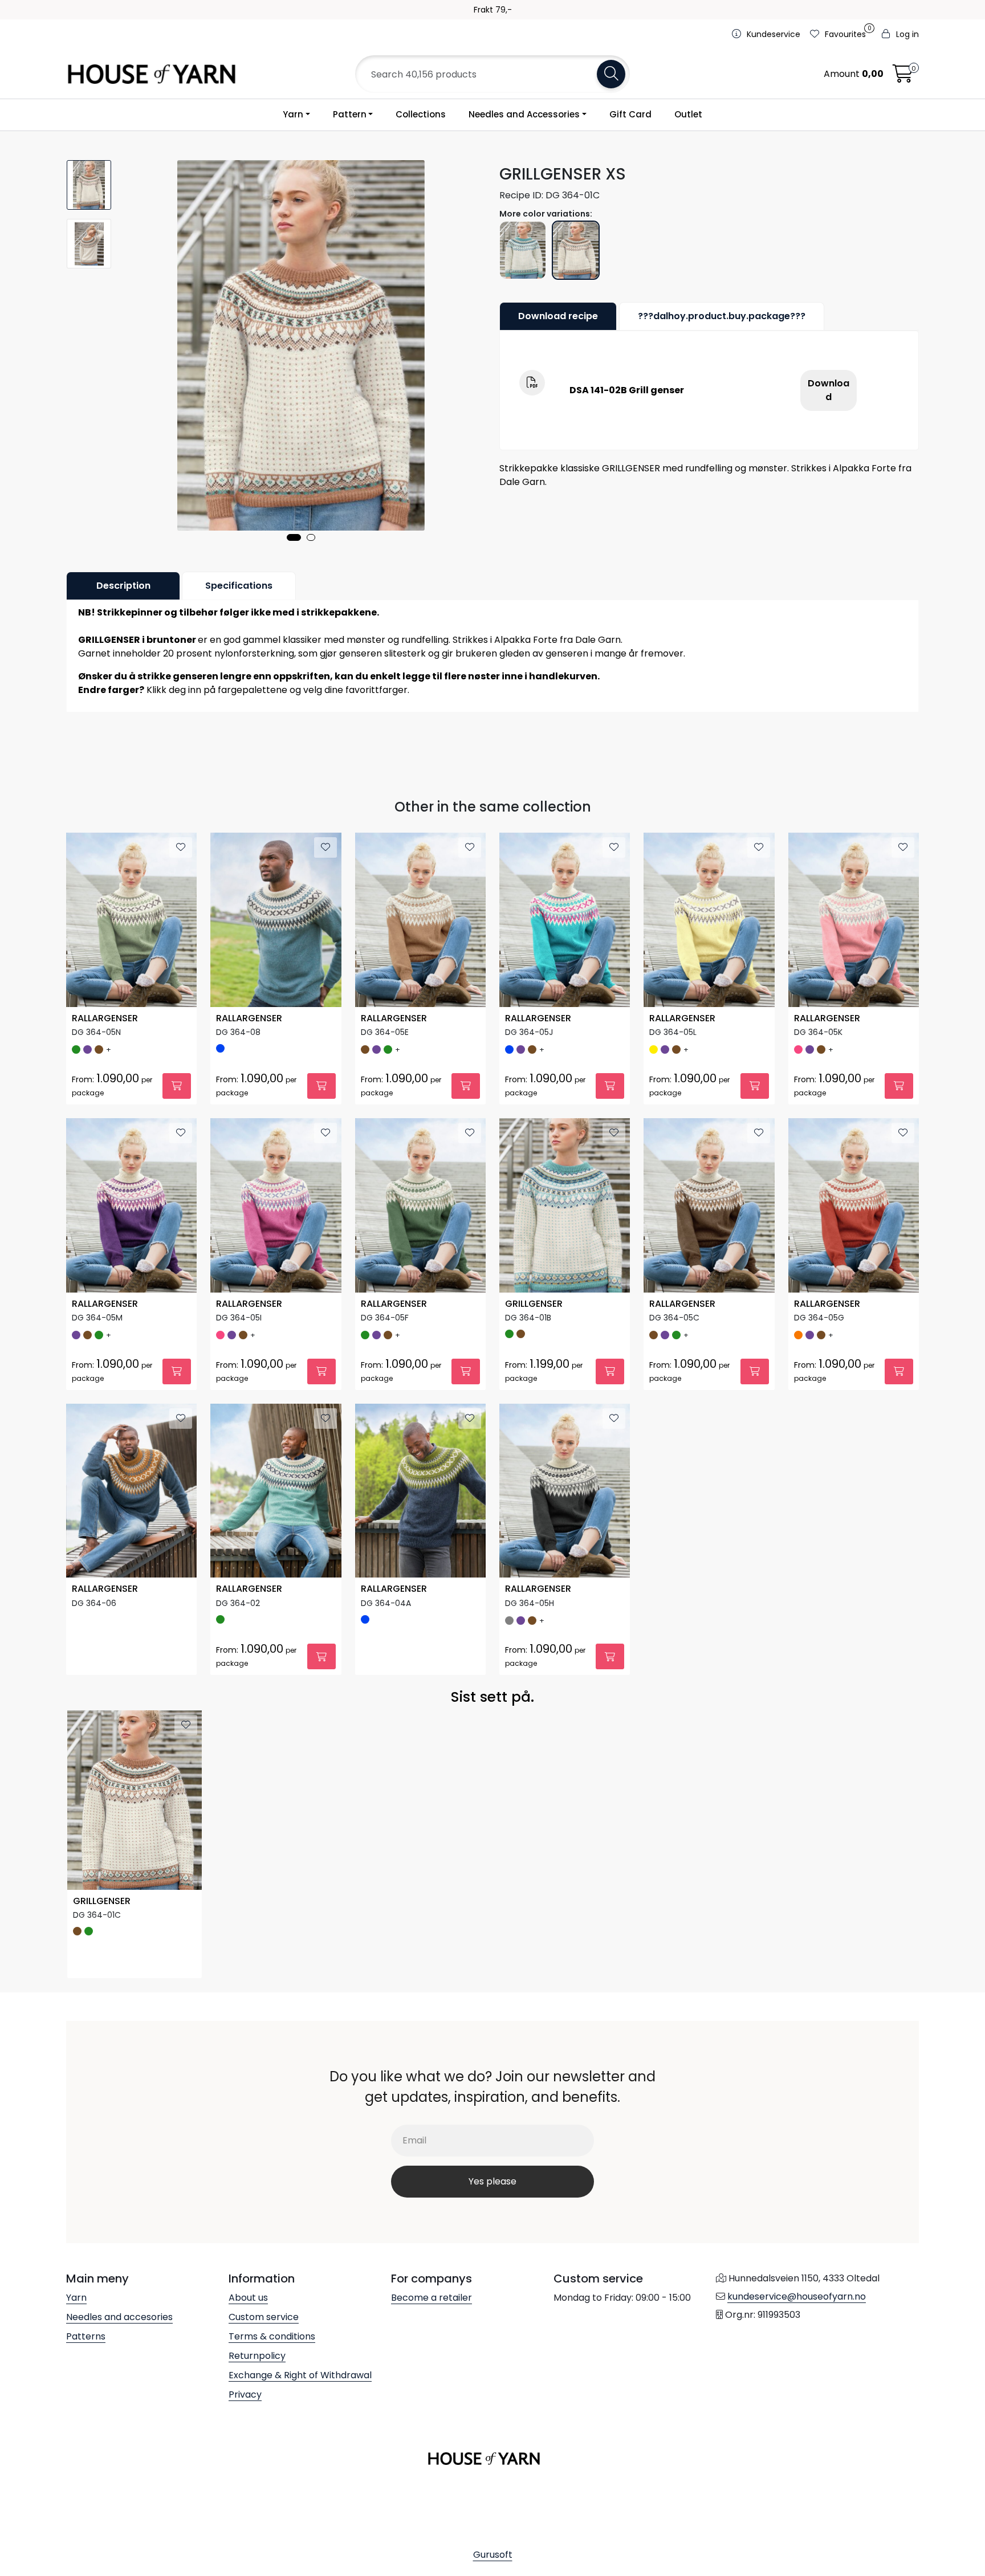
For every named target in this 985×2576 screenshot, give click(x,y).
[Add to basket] (177, 1086)
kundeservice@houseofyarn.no (797, 2296)
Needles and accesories (119, 2317)
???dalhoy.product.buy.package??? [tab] (722, 316)
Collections (421, 114)
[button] (294, 537)
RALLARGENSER (105, 1019)
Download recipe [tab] (558, 316)
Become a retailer (432, 2298)
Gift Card (630, 114)
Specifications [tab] (239, 586)
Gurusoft (493, 2555)
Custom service (264, 2317)
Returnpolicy (257, 2356)
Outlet (688, 114)
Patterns (86, 2336)
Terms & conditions (272, 2336)
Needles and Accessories (524, 114)
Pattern (350, 114)
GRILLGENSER (534, 1304)
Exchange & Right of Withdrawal (300, 2375)
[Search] (611, 74)
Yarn (293, 114)
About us (248, 2298)
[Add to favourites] (181, 847)
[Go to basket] (903, 77)
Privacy (245, 2394)
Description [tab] (123, 586)
